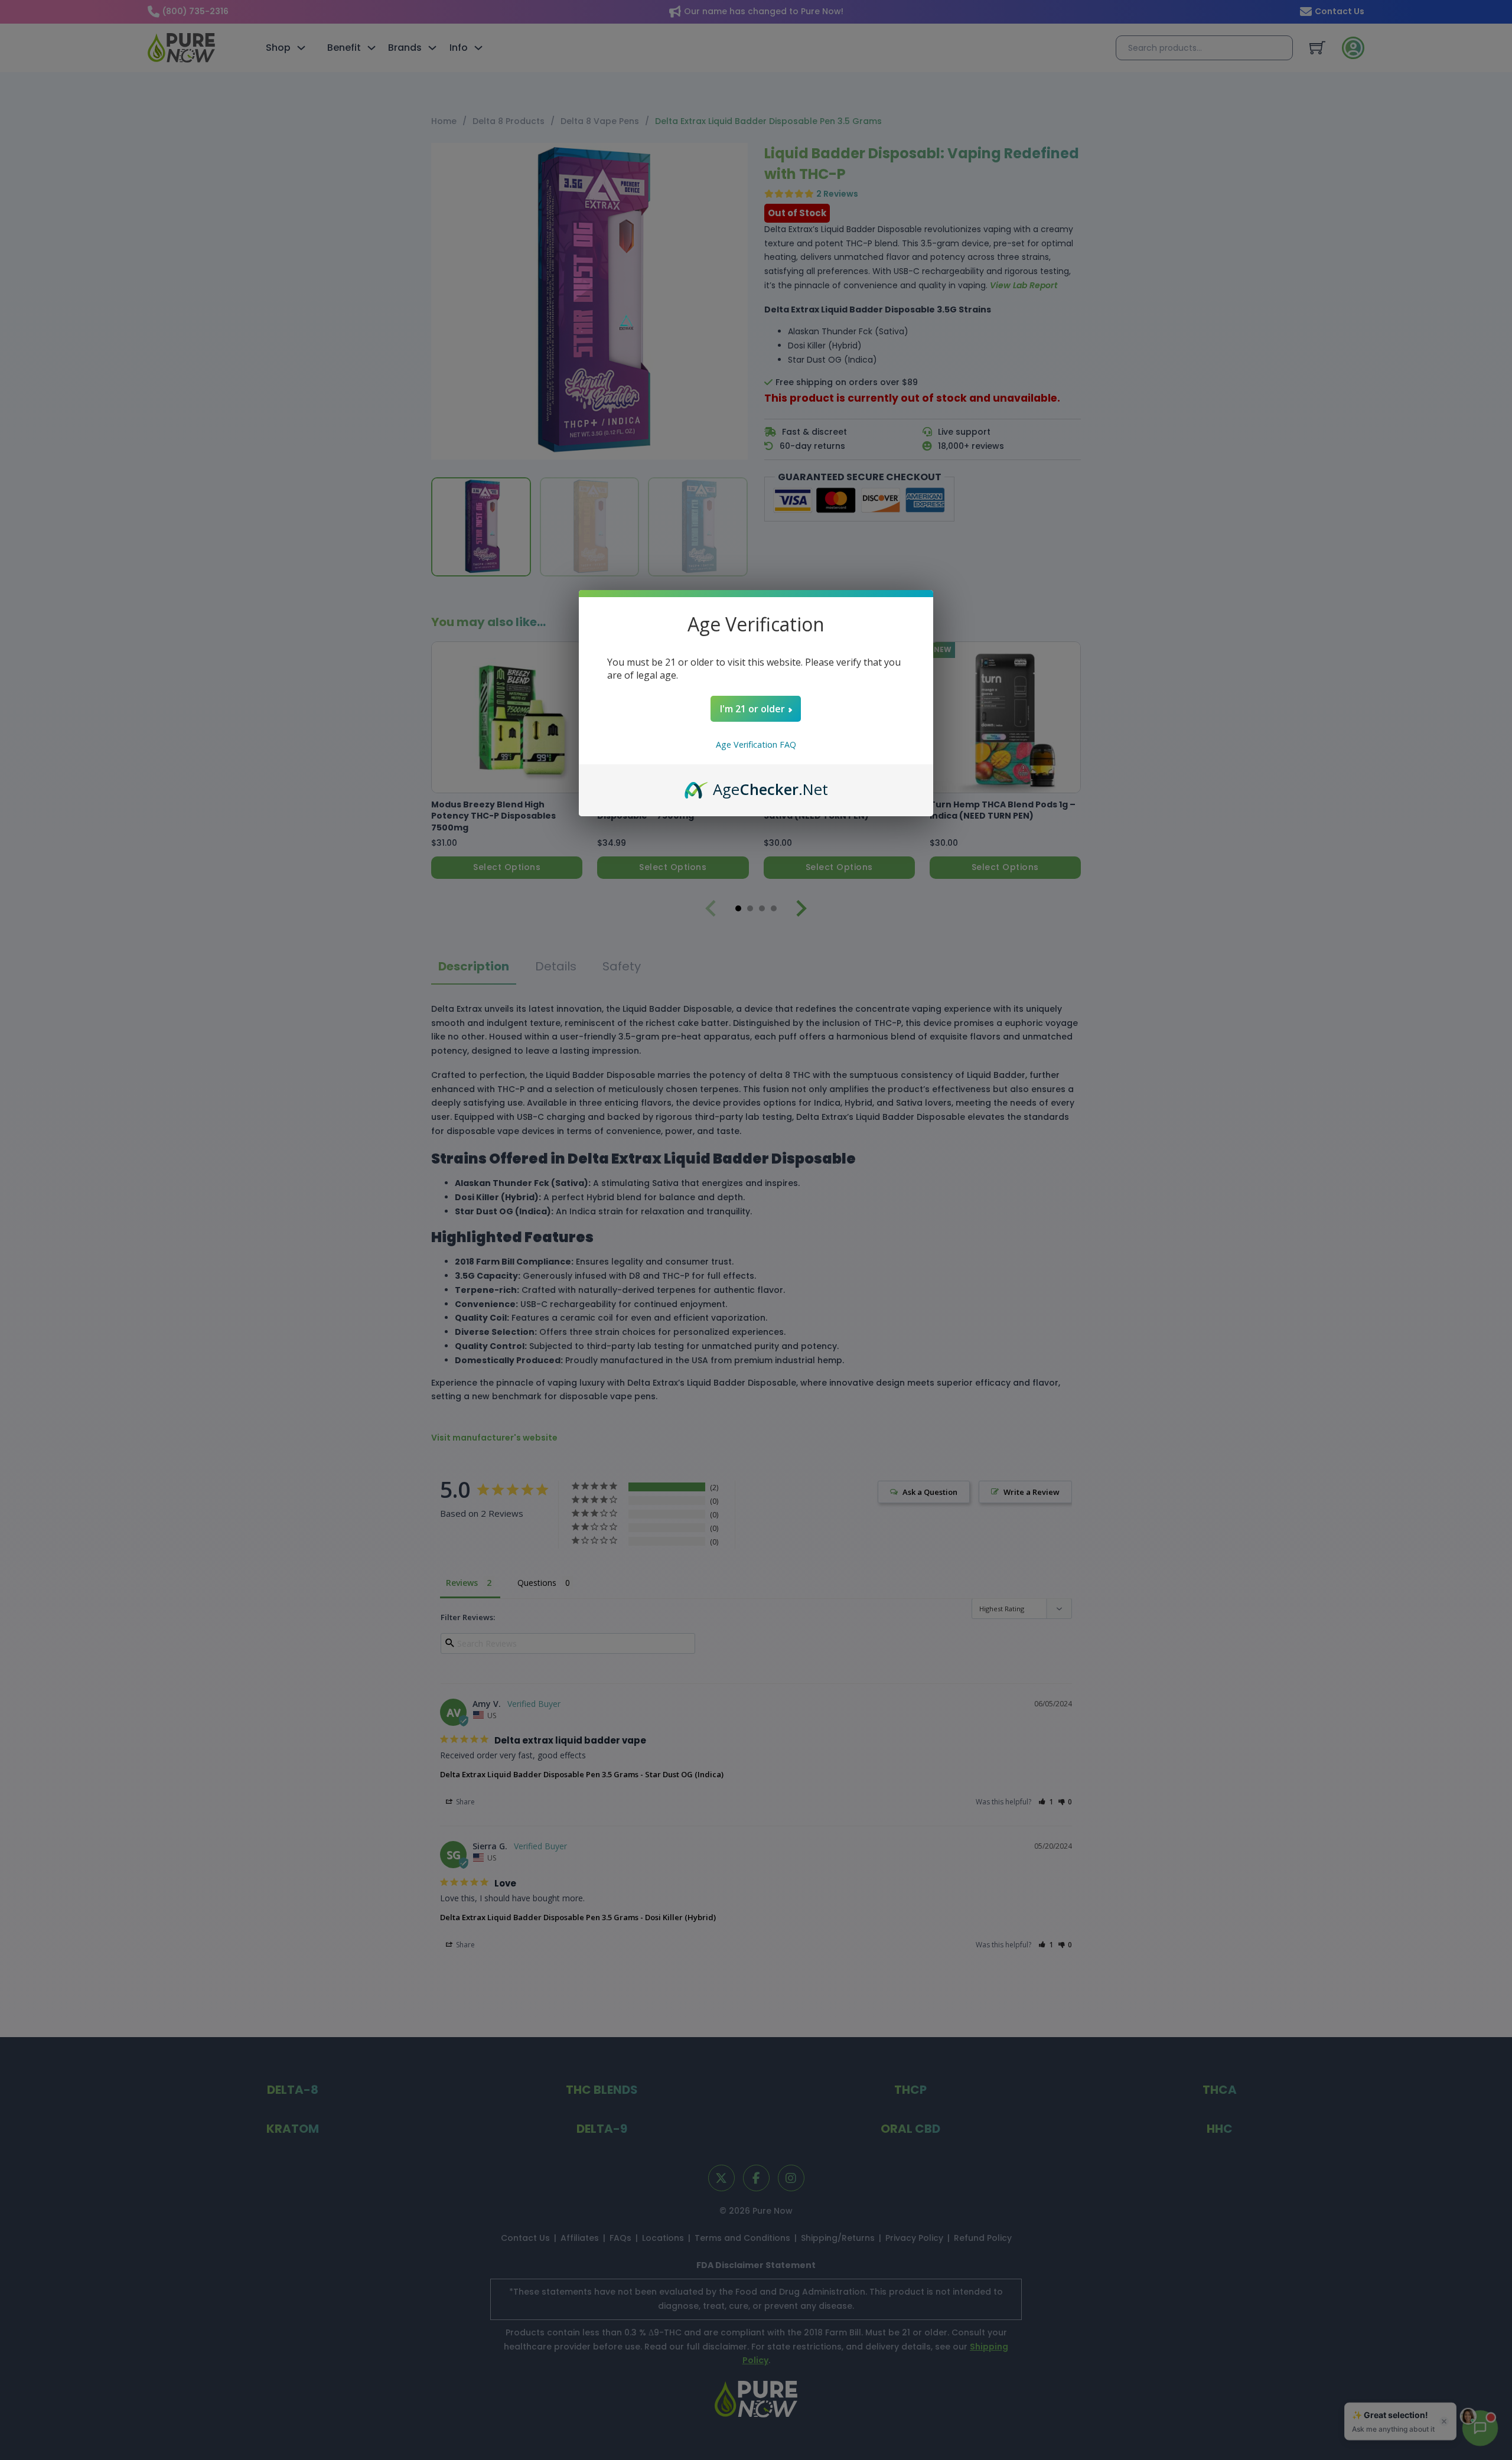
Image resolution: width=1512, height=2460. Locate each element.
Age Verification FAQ (756, 744)
